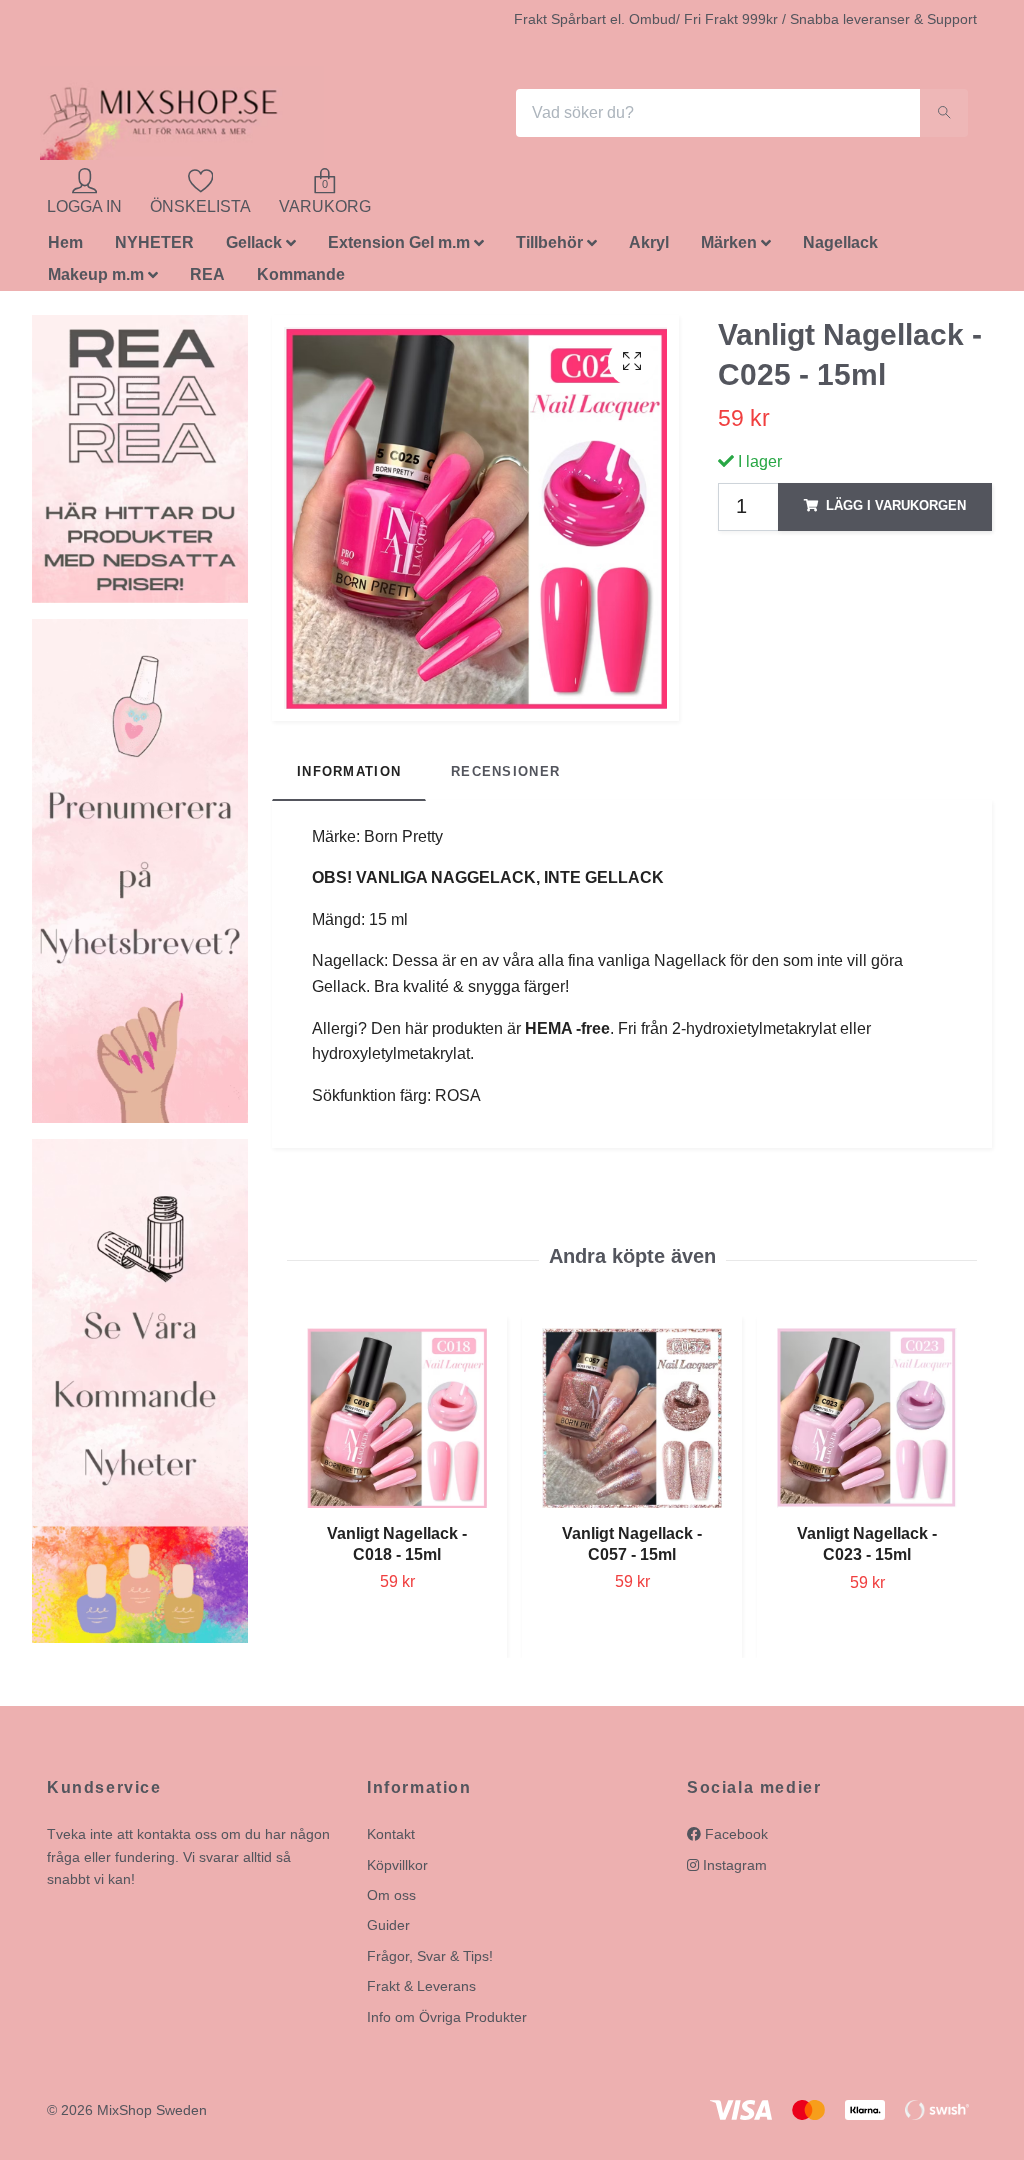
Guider (388, 1931)
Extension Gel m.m (399, 248)
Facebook (734, 1840)
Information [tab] (349, 777)
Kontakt (391, 1840)
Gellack (254, 248)
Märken (729, 248)
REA (207, 280)
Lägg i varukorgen (896, 511)
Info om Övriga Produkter (447, 2022)
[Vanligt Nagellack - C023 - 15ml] (867, 1424)
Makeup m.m (96, 280)
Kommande (301, 280)
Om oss (391, 1900)
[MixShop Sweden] (190, 116)
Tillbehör (549, 248)
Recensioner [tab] (505, 777)
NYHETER (154, 248)
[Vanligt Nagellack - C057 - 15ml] (632, 1423)
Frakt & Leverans (421, 1992)
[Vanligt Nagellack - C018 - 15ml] (397, 1423)
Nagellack (840, 248)
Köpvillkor (397, 1870)
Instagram (733, 1870)
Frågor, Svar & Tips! (430, 1961)
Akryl (649, 248)
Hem (65, 248)
